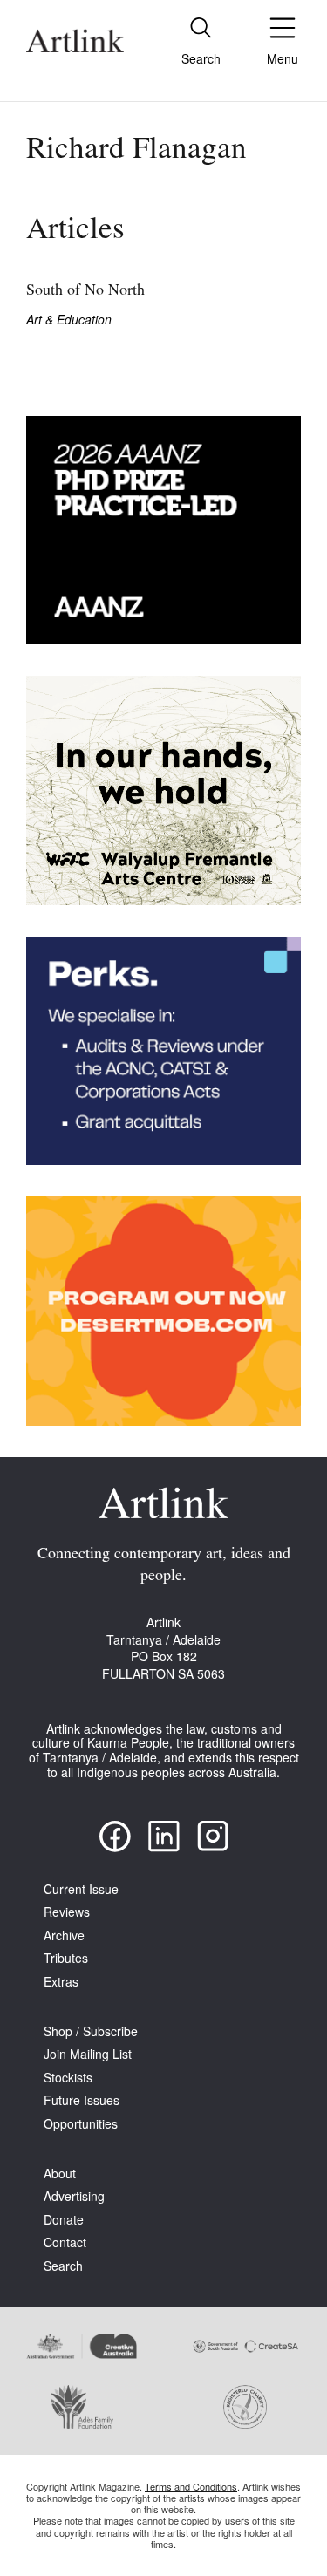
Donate (64, 2220)
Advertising (74, 2196)
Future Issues (82, 2100)
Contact (65, 2242)
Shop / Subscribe (91, 2031)
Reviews (67, 1912)
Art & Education (69, 320)
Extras (61, 1982)
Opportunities (81, 2124)
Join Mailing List (88, 2054)
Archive (64, 1935)
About (60, 2174)
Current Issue (81, 1889)
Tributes (66, 1958)
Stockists (68, 2078)
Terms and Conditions (191, 2486)
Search (63, 2266)
